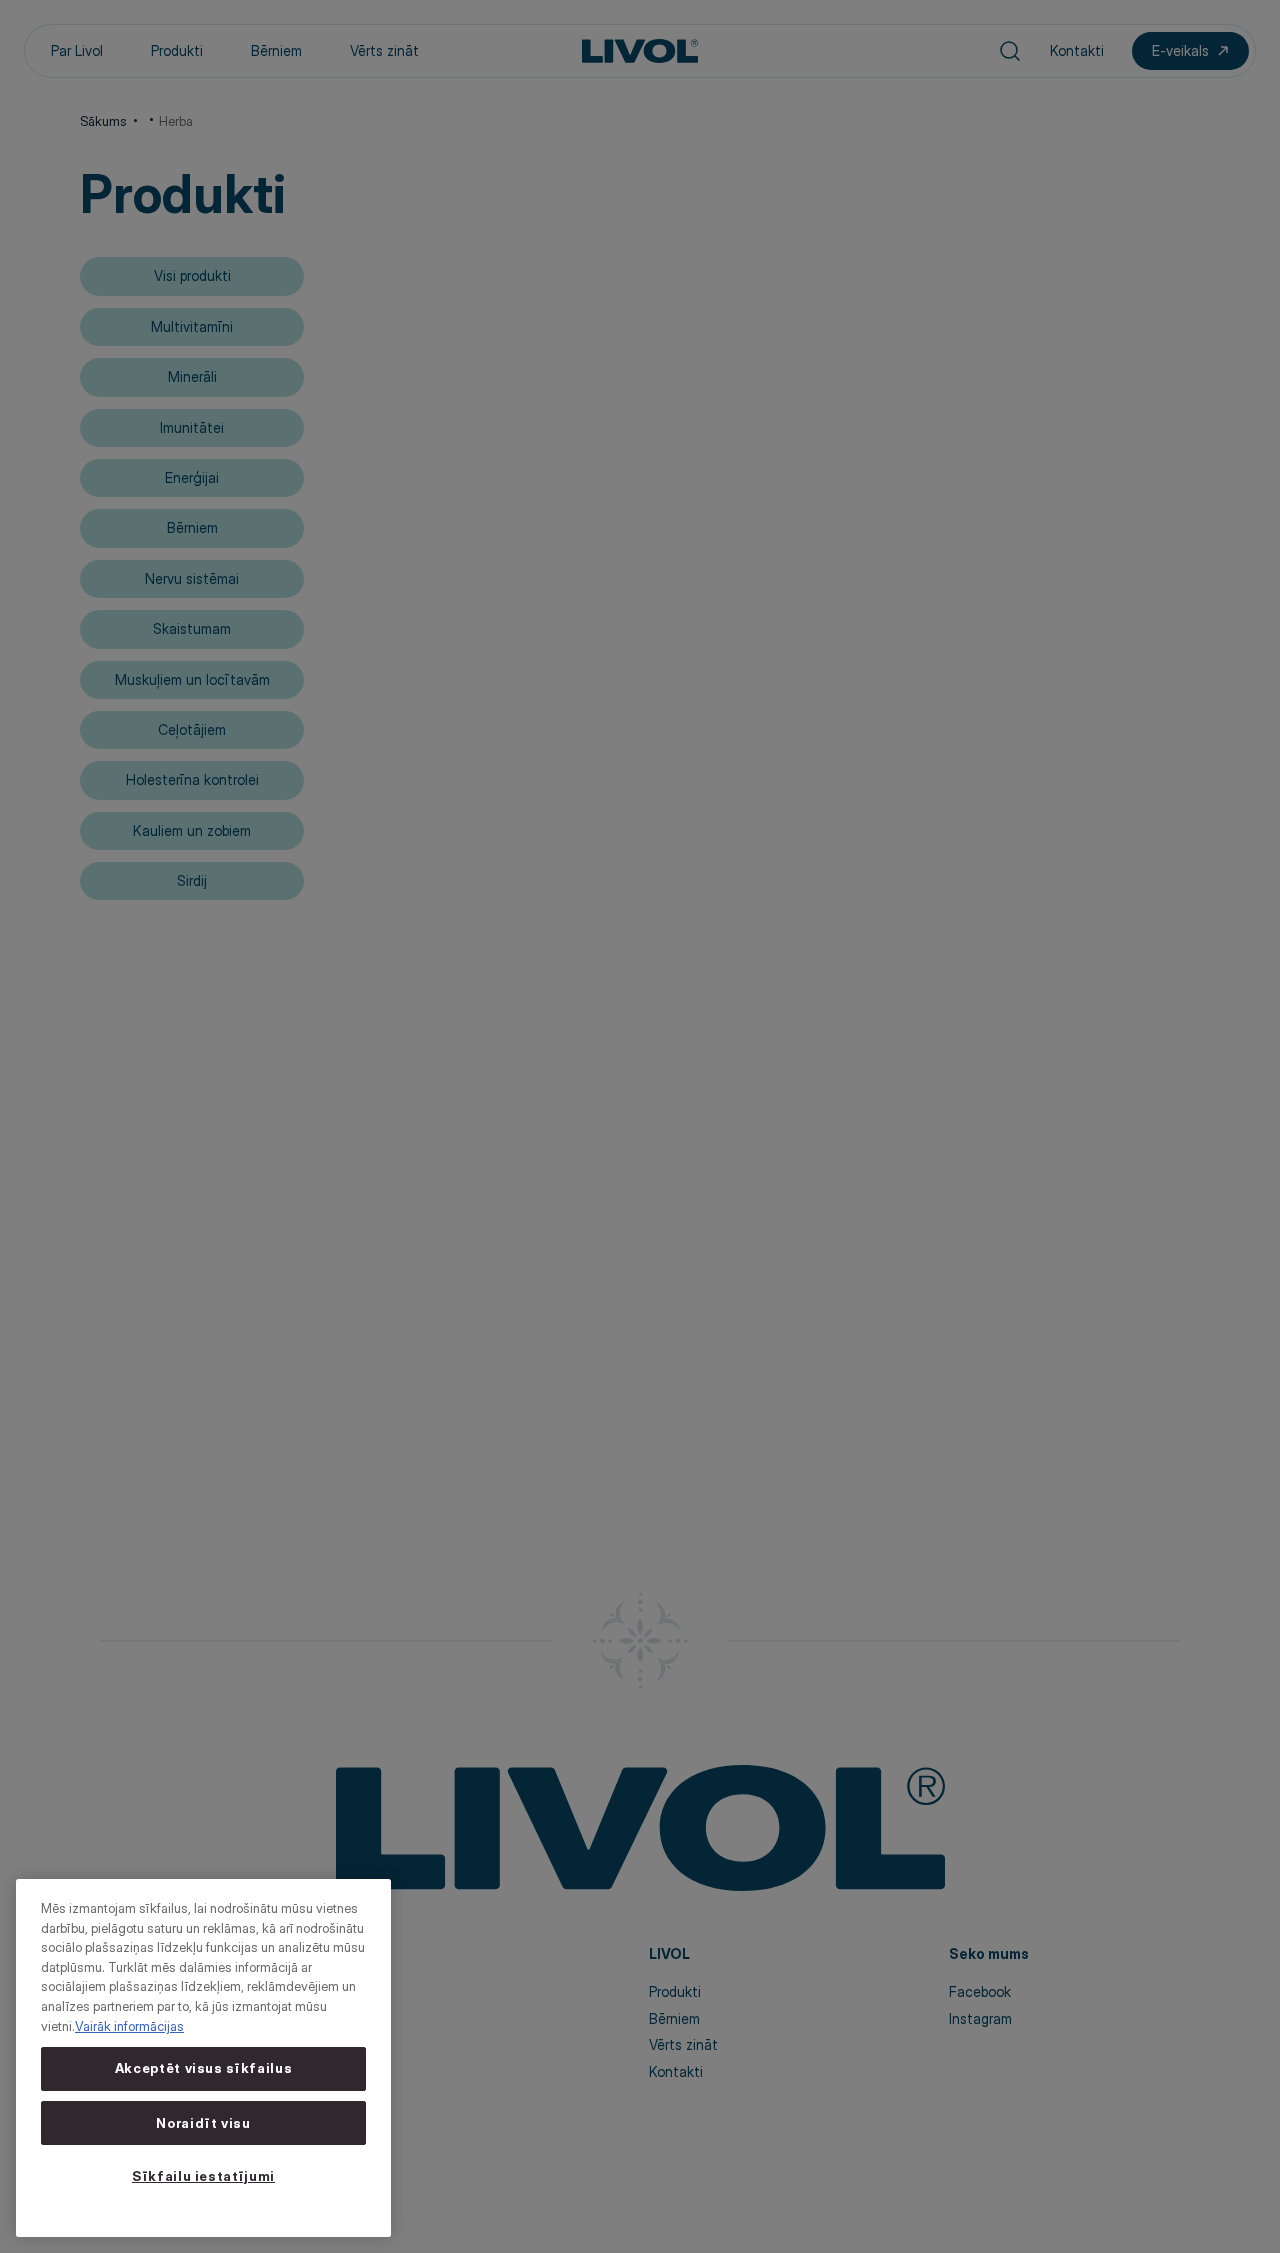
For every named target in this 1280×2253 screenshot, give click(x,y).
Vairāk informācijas (129, 2026)
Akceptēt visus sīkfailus (204, 2069)
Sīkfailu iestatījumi (203, 2176)
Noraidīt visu (203, 2123)
